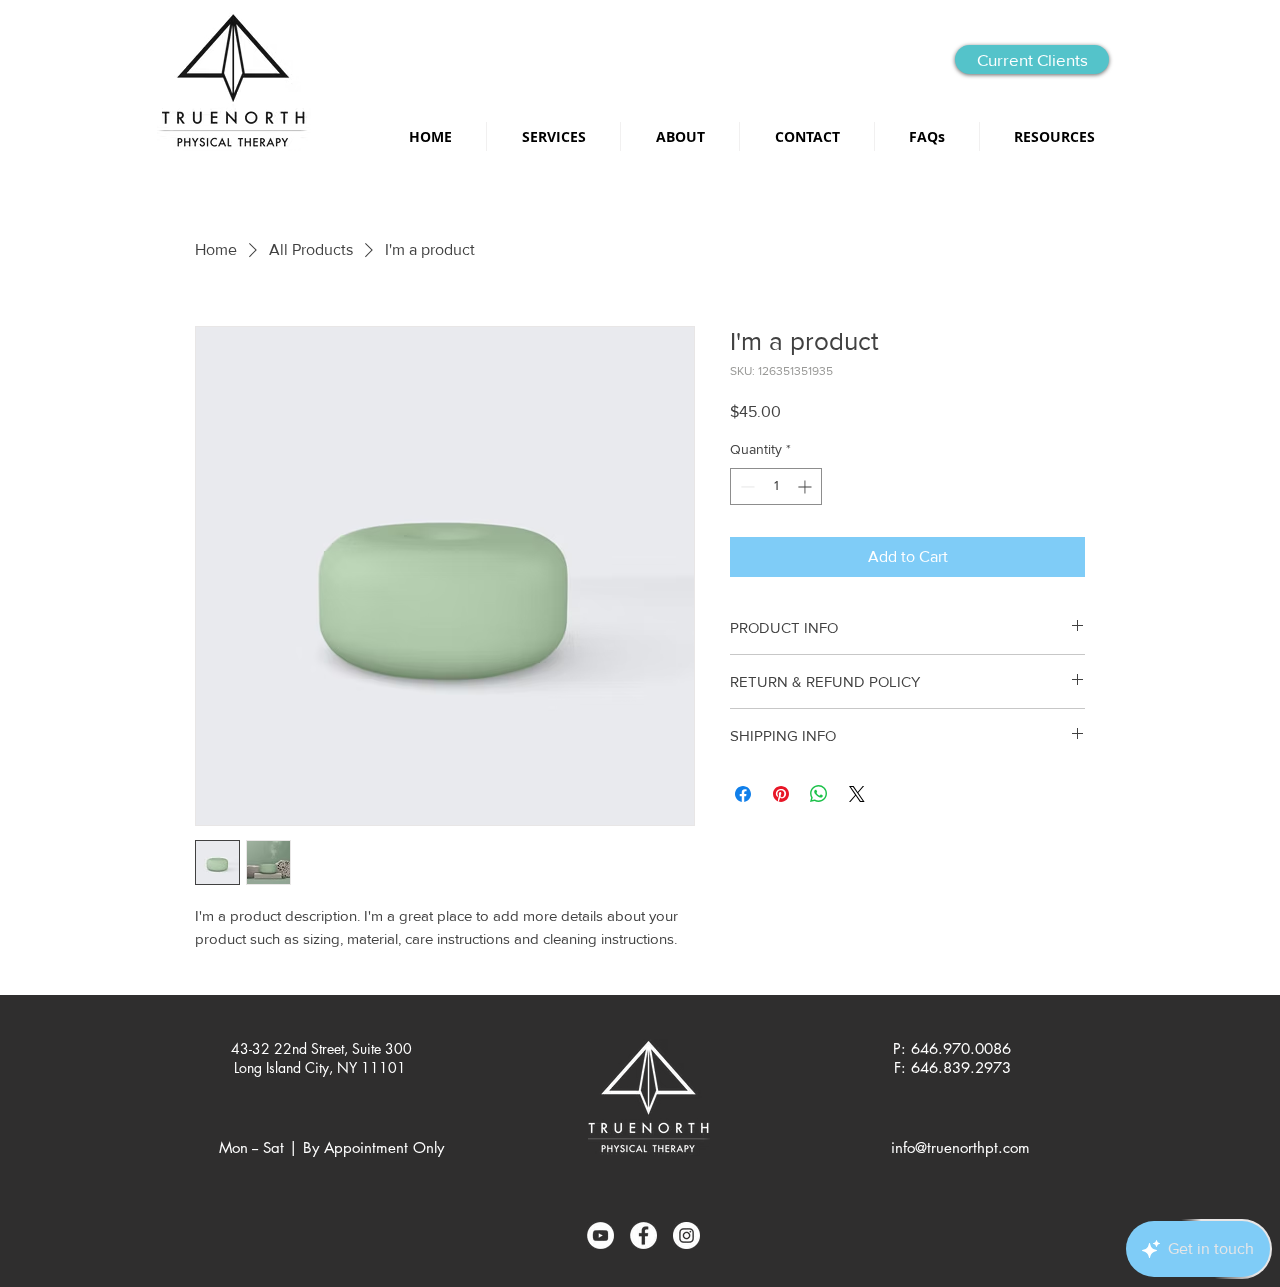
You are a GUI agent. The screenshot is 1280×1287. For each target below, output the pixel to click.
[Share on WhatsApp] (819, 794)
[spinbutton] (776, 486)
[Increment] (806, 486)
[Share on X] (857, 794)
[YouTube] (600, 1235)
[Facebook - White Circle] (643, 1235)
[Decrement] (745, 486)
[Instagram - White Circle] (686, 1235)
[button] (1054, 136)
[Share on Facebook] (743, 794)
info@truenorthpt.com (960, 1147)
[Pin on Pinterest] (781, 794)
